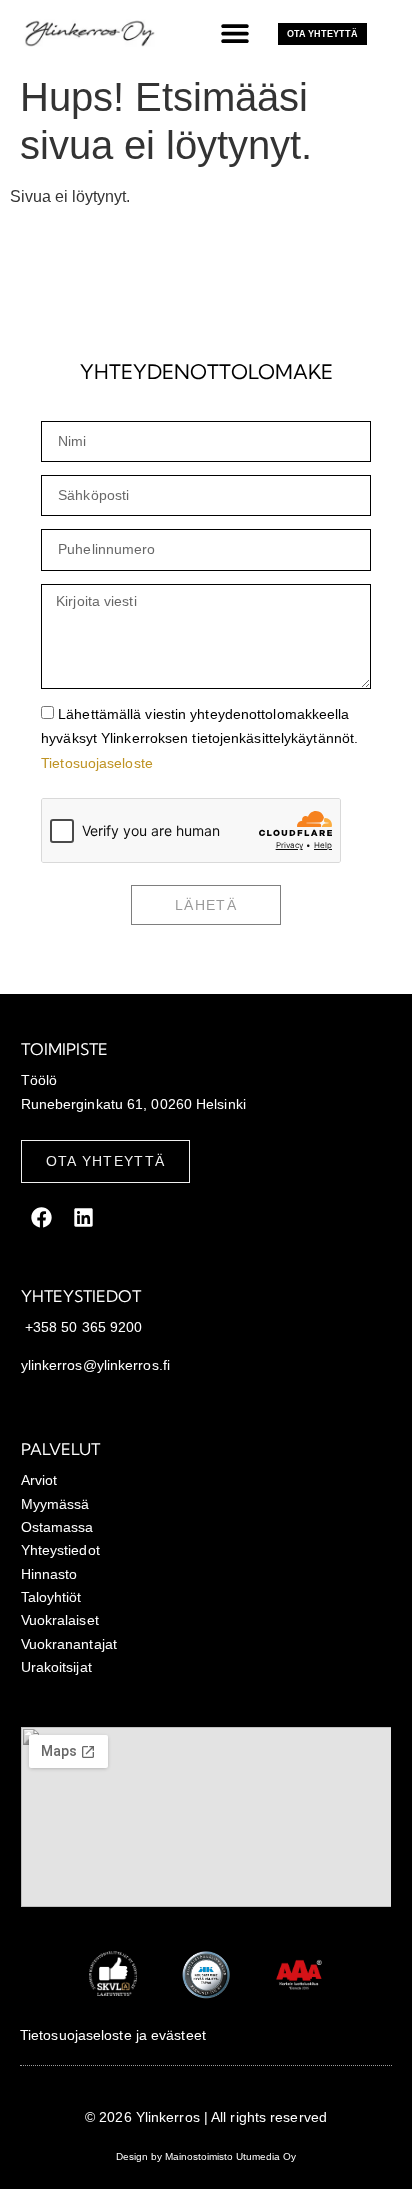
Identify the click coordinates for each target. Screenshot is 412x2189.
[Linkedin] (84, 1217)
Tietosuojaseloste (97, 763)
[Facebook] (42, 1217)
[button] (235, 32)
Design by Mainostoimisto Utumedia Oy (206, 2156)
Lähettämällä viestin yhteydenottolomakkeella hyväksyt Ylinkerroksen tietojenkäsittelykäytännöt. (199, 738)
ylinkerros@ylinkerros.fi (95, 1365)
